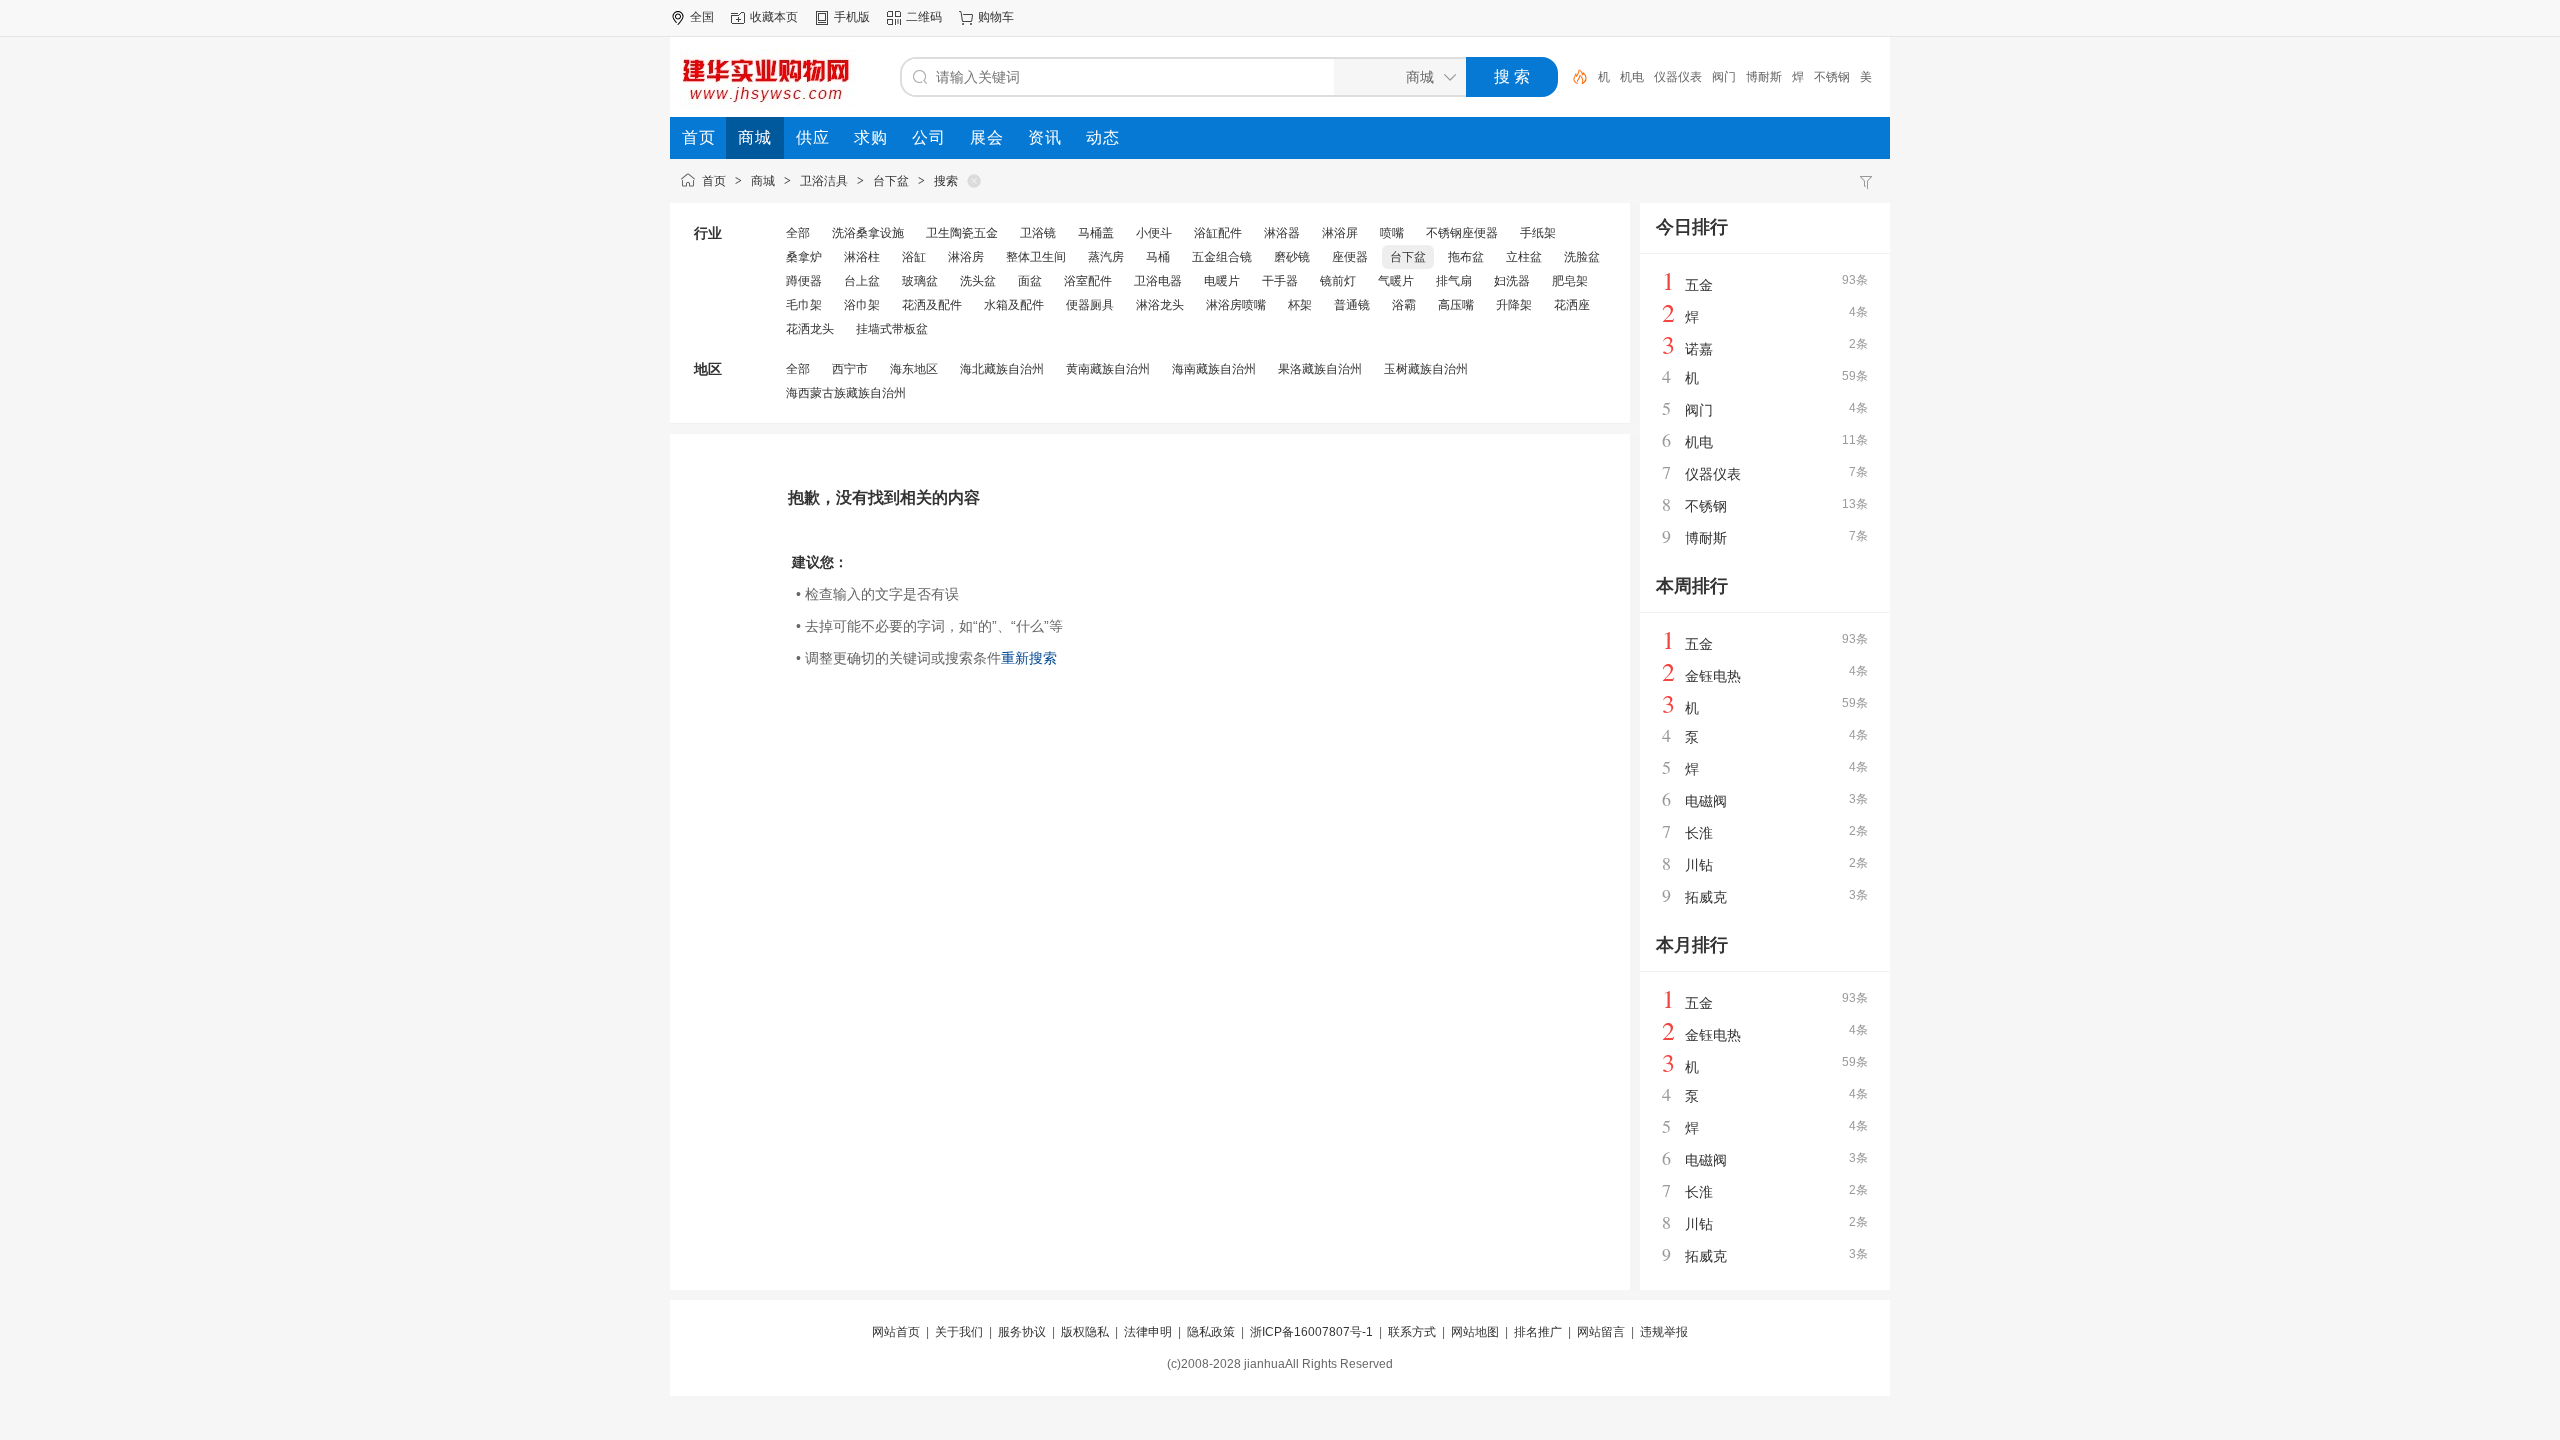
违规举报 (1664, 1332)
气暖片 (1396, 281)
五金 (1699, 285)
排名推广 (1538, 1332)
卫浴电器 (1158, 281)
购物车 (996, 17)
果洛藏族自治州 (1320, 369)
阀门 (1724, 77)
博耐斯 (1764, 77)
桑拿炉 (804, 257)
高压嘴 (1456, 305)
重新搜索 (1029, 658)
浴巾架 (862, 305)
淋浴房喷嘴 (1236, 305)
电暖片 (1222, 281)
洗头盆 (978, 281)
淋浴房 (966, 257)
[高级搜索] (1573, 77)
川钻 (1699, 865)
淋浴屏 (1340, 233)
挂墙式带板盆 (892, 329)
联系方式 (1412, 1332)
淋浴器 (1282, 233)
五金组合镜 (1222, 257)
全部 (798, 233)
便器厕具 (1090, 305)
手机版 (852, 17)
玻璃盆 (920, 281)
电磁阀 (1706, 801)
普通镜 (1352, 305)
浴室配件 (1088, 281)
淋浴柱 (862, 257)
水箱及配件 (1014, 305)
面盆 (1030, 281)
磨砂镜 (1292, 257)
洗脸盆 (1582, 257)
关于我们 (959, 1332)
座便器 (1350, 257)
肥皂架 (1570, 281)
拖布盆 (1466, 257)
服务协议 (1022, 1332)
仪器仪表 (1678, 77)
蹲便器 (804, 281)
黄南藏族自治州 (1108, 369)
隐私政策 (1211, 1332)
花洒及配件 (932, 305)
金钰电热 (1713, 676)
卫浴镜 (1038, 233)
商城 (763, 181)
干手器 (1280, 281)
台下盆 (891, 181)
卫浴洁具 (824, 181)
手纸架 (1538, 233)
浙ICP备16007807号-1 (1311, 1332)
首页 (714, 181)
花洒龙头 (810, 329)
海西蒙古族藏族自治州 (846, 393)
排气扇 (1454, 281)
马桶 (1158, 257)
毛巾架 (804, 305)
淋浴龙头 (1160, 305)
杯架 (1300, 305)
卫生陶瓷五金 (962, 233)
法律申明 (1148, 1332)
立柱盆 (1524, 257)
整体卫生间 (1036, 257)
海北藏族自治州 (1002, 369)
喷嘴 (1392, 233)
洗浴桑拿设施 (868, 233)
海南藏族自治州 (1214, 369)
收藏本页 (774, 17)
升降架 (1514, 305)
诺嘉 (1699, 349)
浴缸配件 (1218, 233)
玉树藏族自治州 (1426, 369)
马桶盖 (1096, 233)
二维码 (924, 17)
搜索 (946, 181)
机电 (1632, 77)
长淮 (1699, 833)
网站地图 (1475, 1332)
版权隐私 (1085, 1332)
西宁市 (850, 369)
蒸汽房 (1106, 257)
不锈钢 (1832, 77)
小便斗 (1154, 233)
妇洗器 (1512, 281)
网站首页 (896, 1332)
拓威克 (1706, 897)
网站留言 (1601, 1332)
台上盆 (862, 281)
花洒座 (1572, 305)
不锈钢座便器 (1462, 233)
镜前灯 (1338, 281)
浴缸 (914, 257)
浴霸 (1404, 305)
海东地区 (914, 369)
